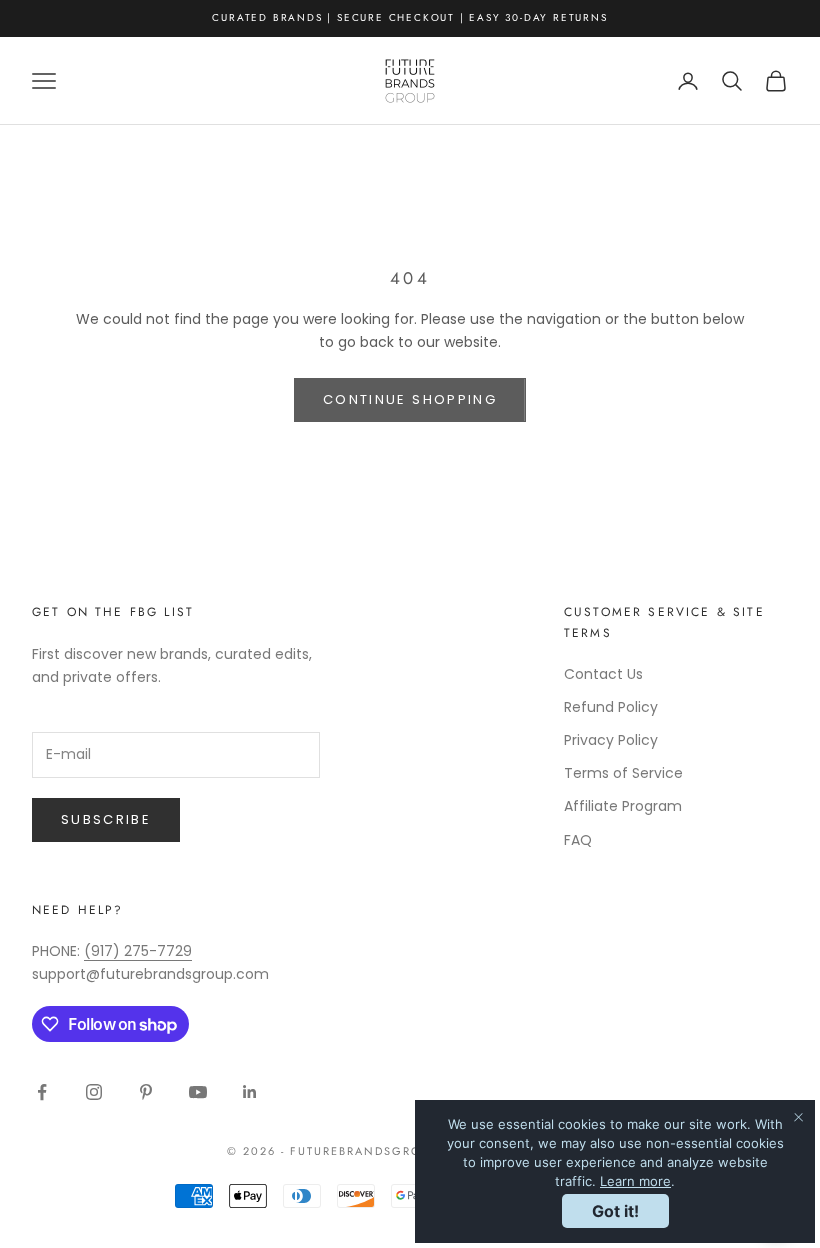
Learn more (635, 1181)
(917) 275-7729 (138, 951)
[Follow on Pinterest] (146, 1092)
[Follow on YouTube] (198, 1092)
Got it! (615, 1211)
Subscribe (106, 819)
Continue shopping (410, 399)
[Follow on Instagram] (94, 1092)
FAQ (578, 840)
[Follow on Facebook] (42, 1092)
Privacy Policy (611, 740)
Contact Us (603, 674)
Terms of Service (623, 773)
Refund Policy (611, 707)
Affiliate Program (623, 806)
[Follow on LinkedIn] (250, 1092)
